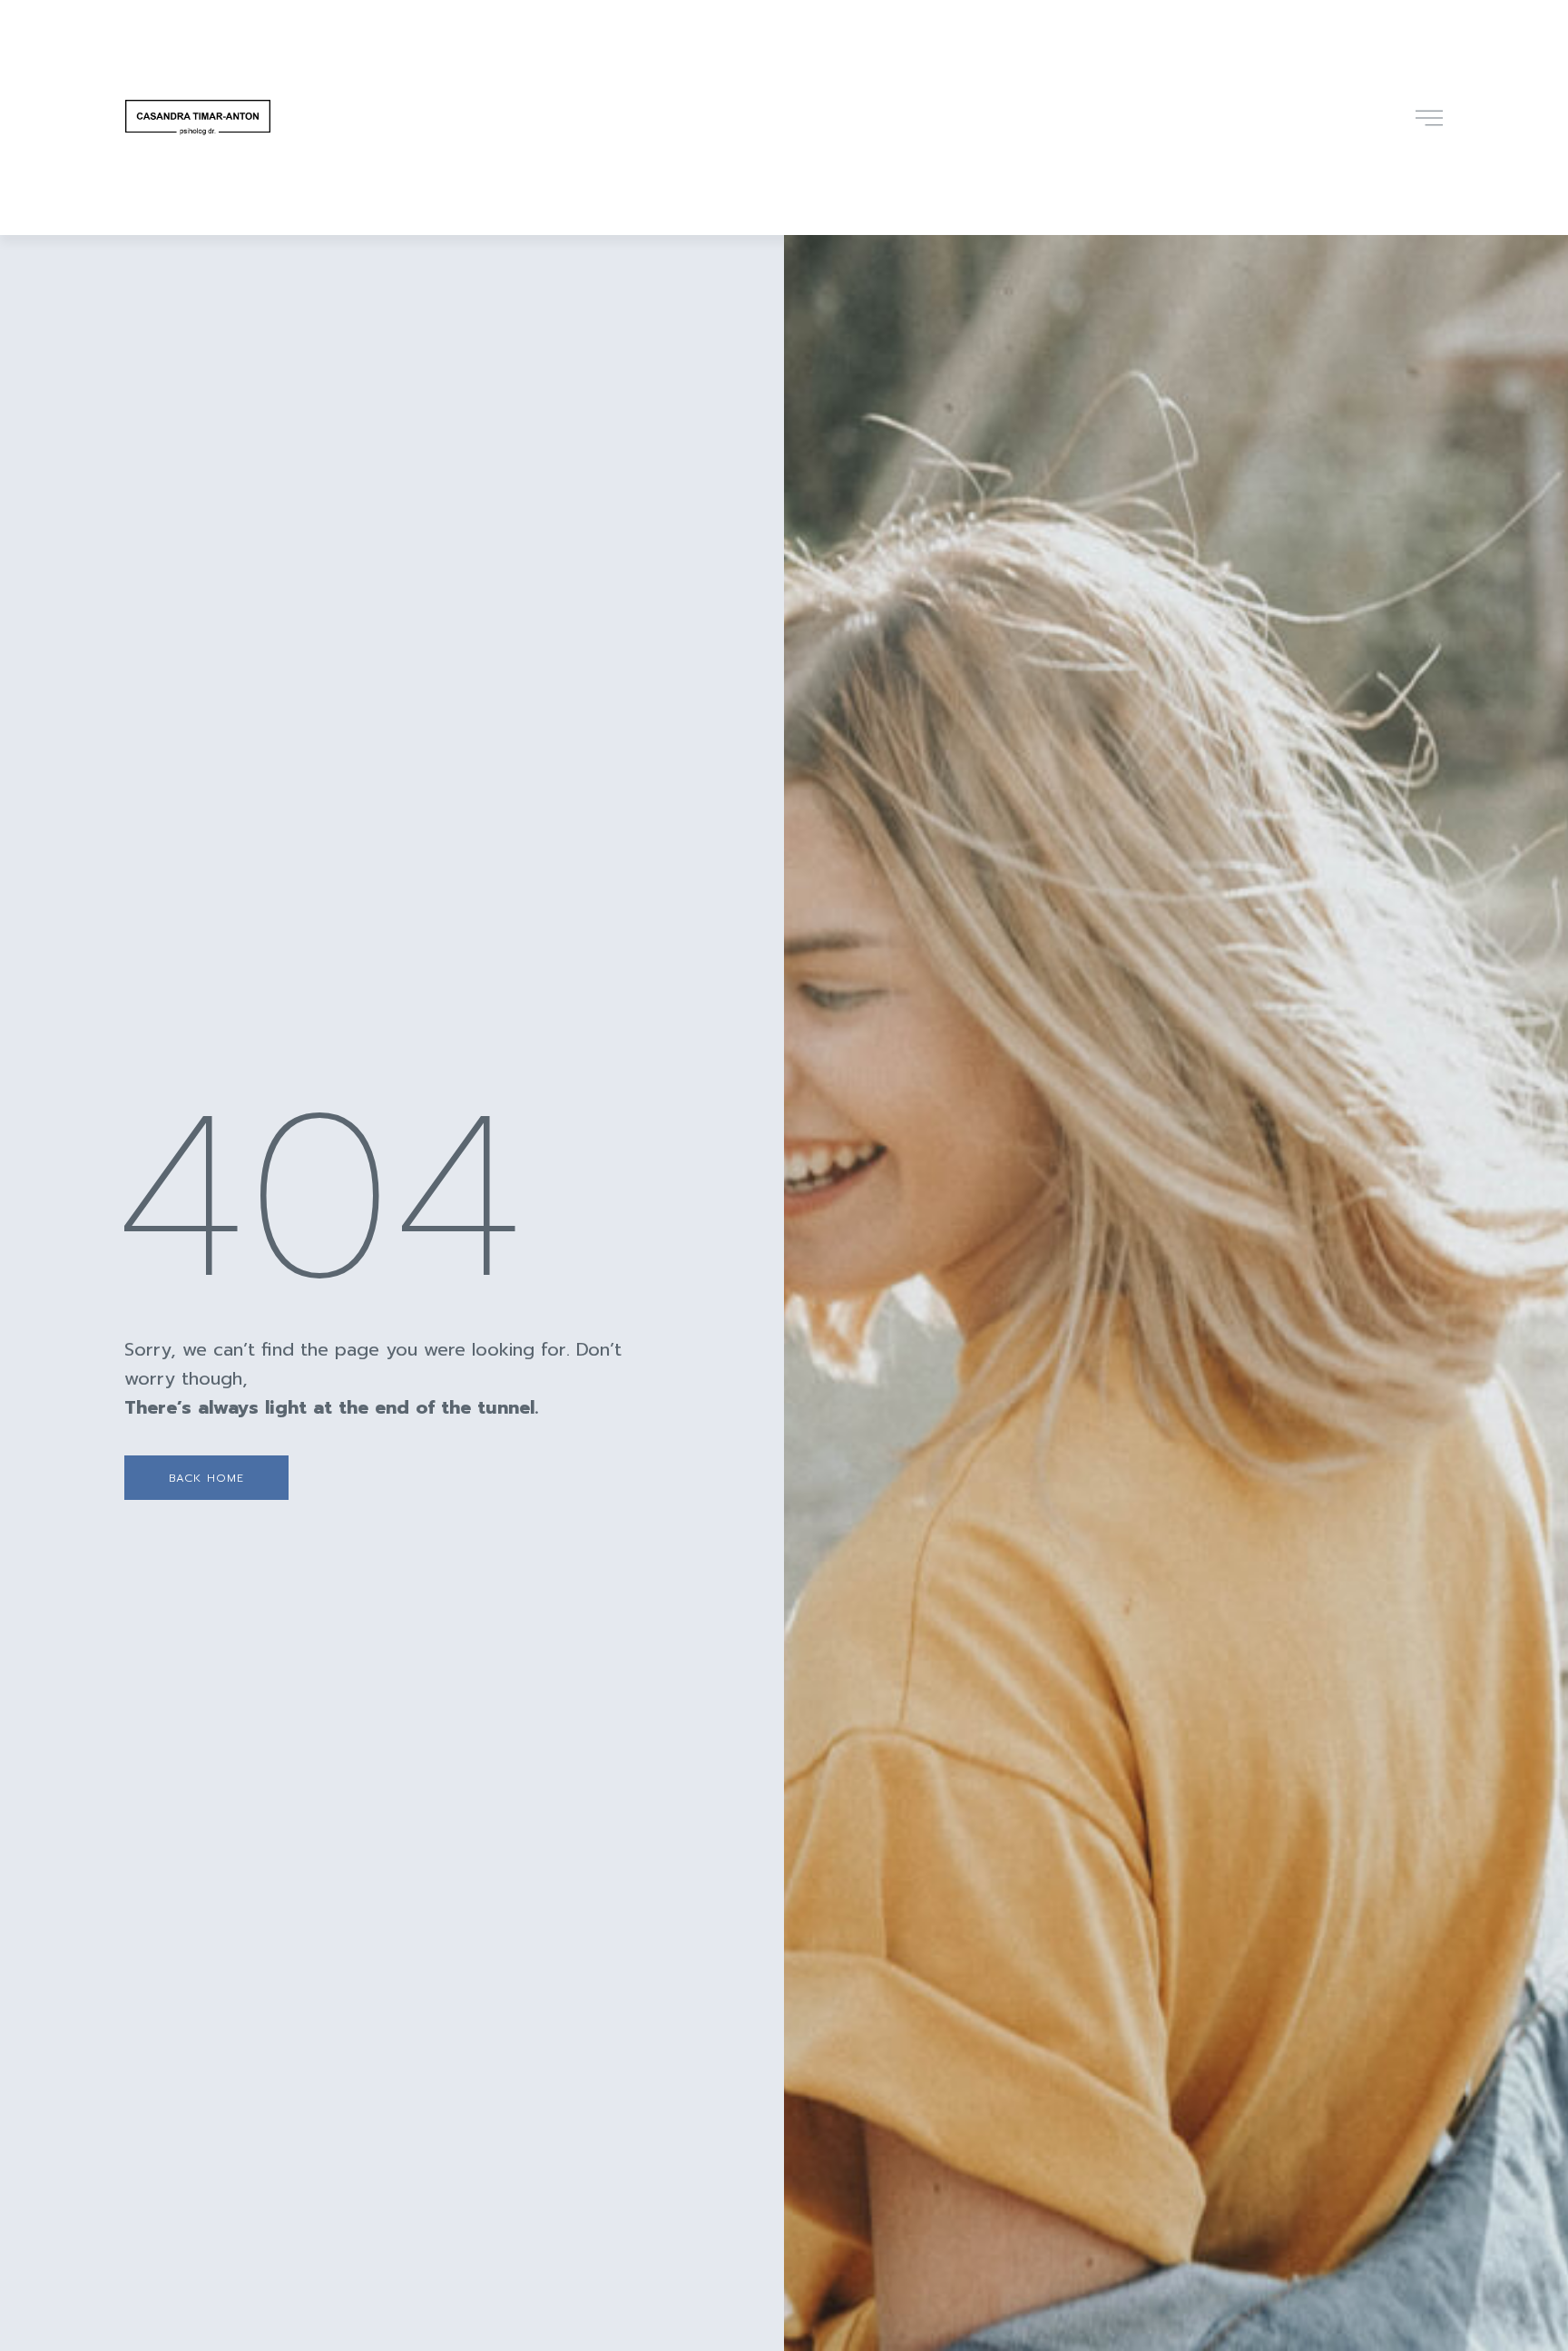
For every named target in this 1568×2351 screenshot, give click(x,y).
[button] (206, 1478)
